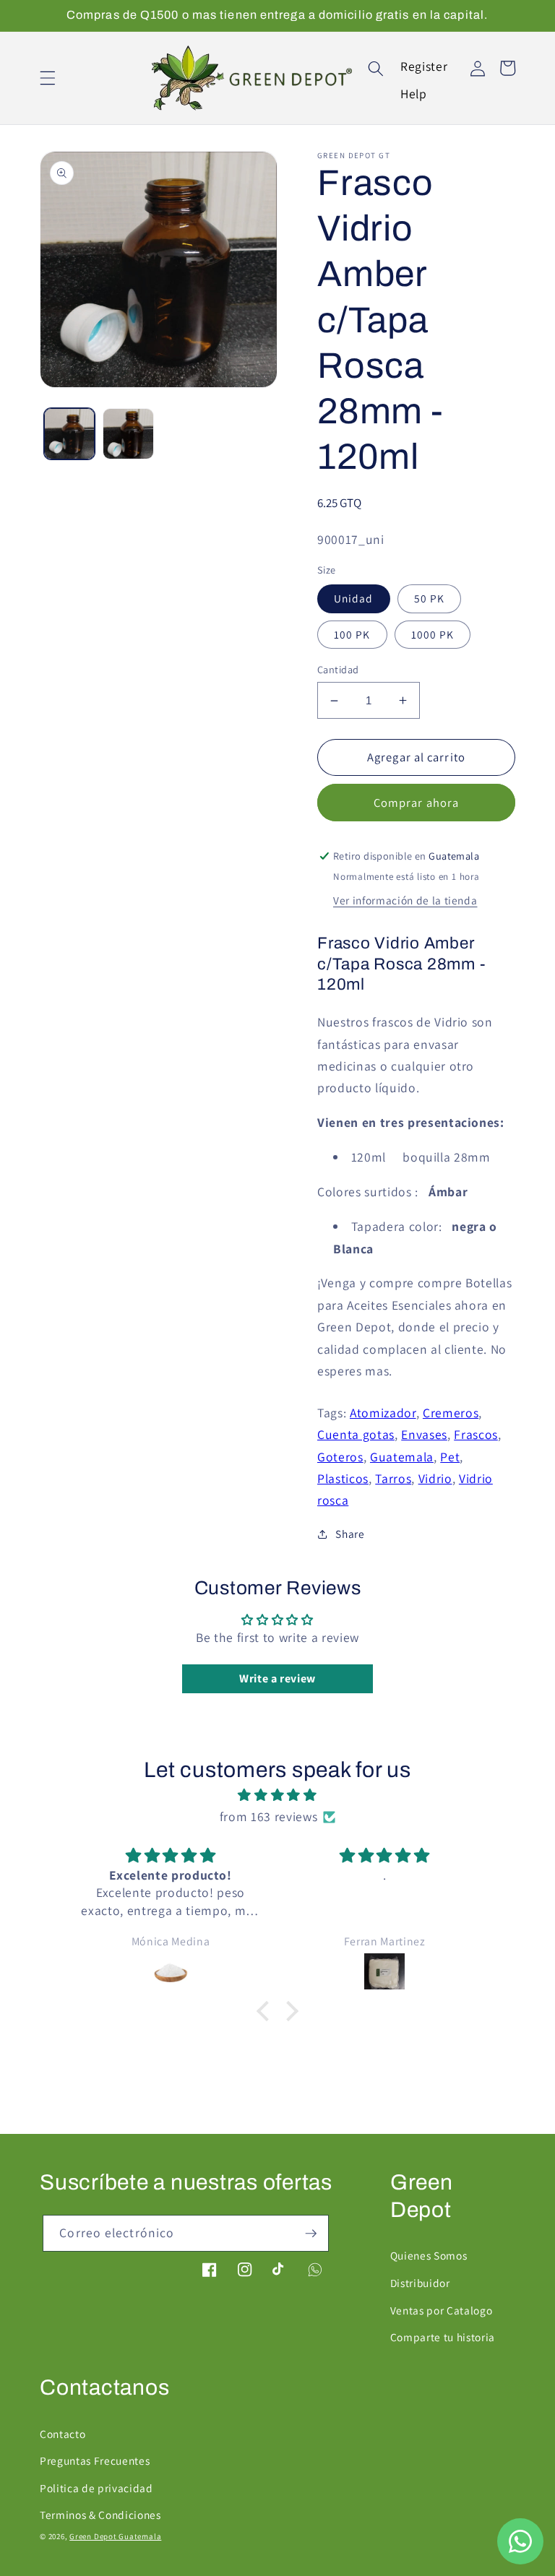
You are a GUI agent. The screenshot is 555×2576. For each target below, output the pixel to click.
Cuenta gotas (356, 1434)
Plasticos (343, 1478)
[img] (277, 1795)
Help (414, 94)
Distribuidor (420, 2283)
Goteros (340, 1457)
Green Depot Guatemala (115, 2536)
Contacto (63, 2434)
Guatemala (402, 1457)
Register (424, 66)
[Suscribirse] (311, 2234)
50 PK (430, 598)
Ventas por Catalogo (442, 2310)
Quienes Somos (429, 2255)
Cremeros (451, 1413)
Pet (450, 1457)
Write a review (277, 1678)
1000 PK (433, 634)
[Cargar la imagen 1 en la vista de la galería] (70, 434)
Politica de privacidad (96, 2488)
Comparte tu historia (443, 2337)
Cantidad (338, 669)
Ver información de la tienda (405, 900)
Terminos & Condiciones (100, 2515)
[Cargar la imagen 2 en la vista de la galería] (128, 434)
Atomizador (383, 1413)
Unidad (354, 598)
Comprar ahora (416, 803)
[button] (48, 78)
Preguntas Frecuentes (95, 2460)
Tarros (393, 1478)
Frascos (476, 1434)
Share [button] (350, 1534)
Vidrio (435, 1478)
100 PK (352, 634)
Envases (424, 1434)
